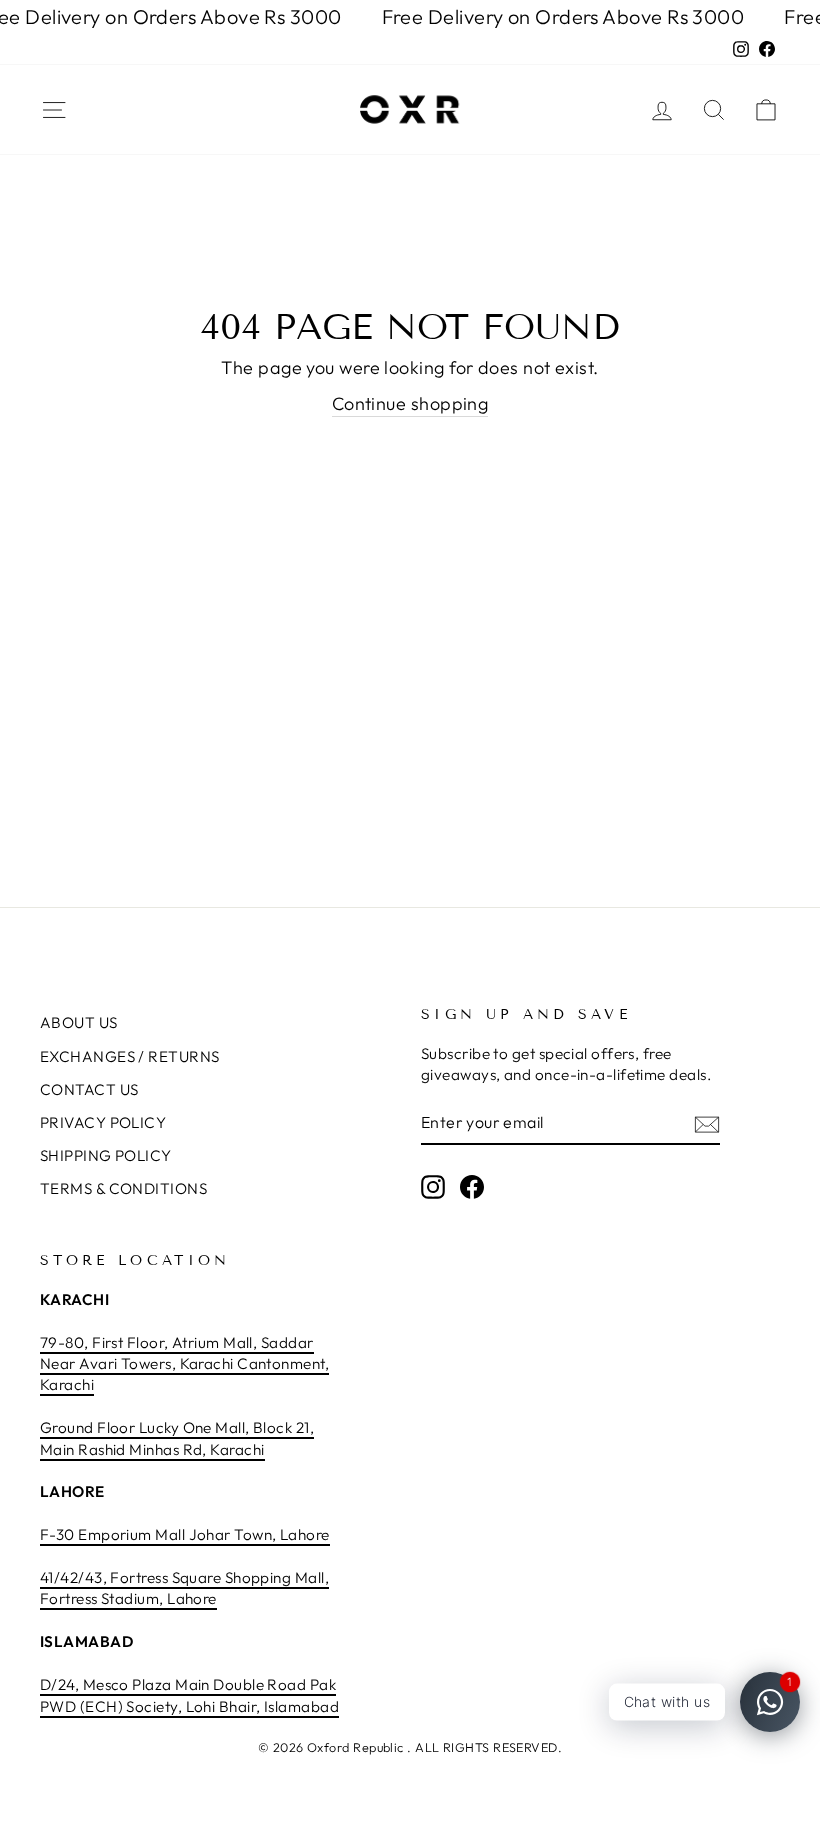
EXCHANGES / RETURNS (130, 1056)
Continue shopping (410, 403)
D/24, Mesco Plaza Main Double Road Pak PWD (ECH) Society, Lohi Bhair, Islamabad (189, 1695)
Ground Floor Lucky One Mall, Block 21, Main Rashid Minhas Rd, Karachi (177, 1438)
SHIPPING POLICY (106, 1155)
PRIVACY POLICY (103, 1122)
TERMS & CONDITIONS (123, 1188)
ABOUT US (79, 1022)
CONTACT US (89, 1089)
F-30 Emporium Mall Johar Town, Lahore (185, 1534)
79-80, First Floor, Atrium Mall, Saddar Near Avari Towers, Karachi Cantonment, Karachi (184, 1364)
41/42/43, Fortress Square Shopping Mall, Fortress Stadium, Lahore (184, 1588)
